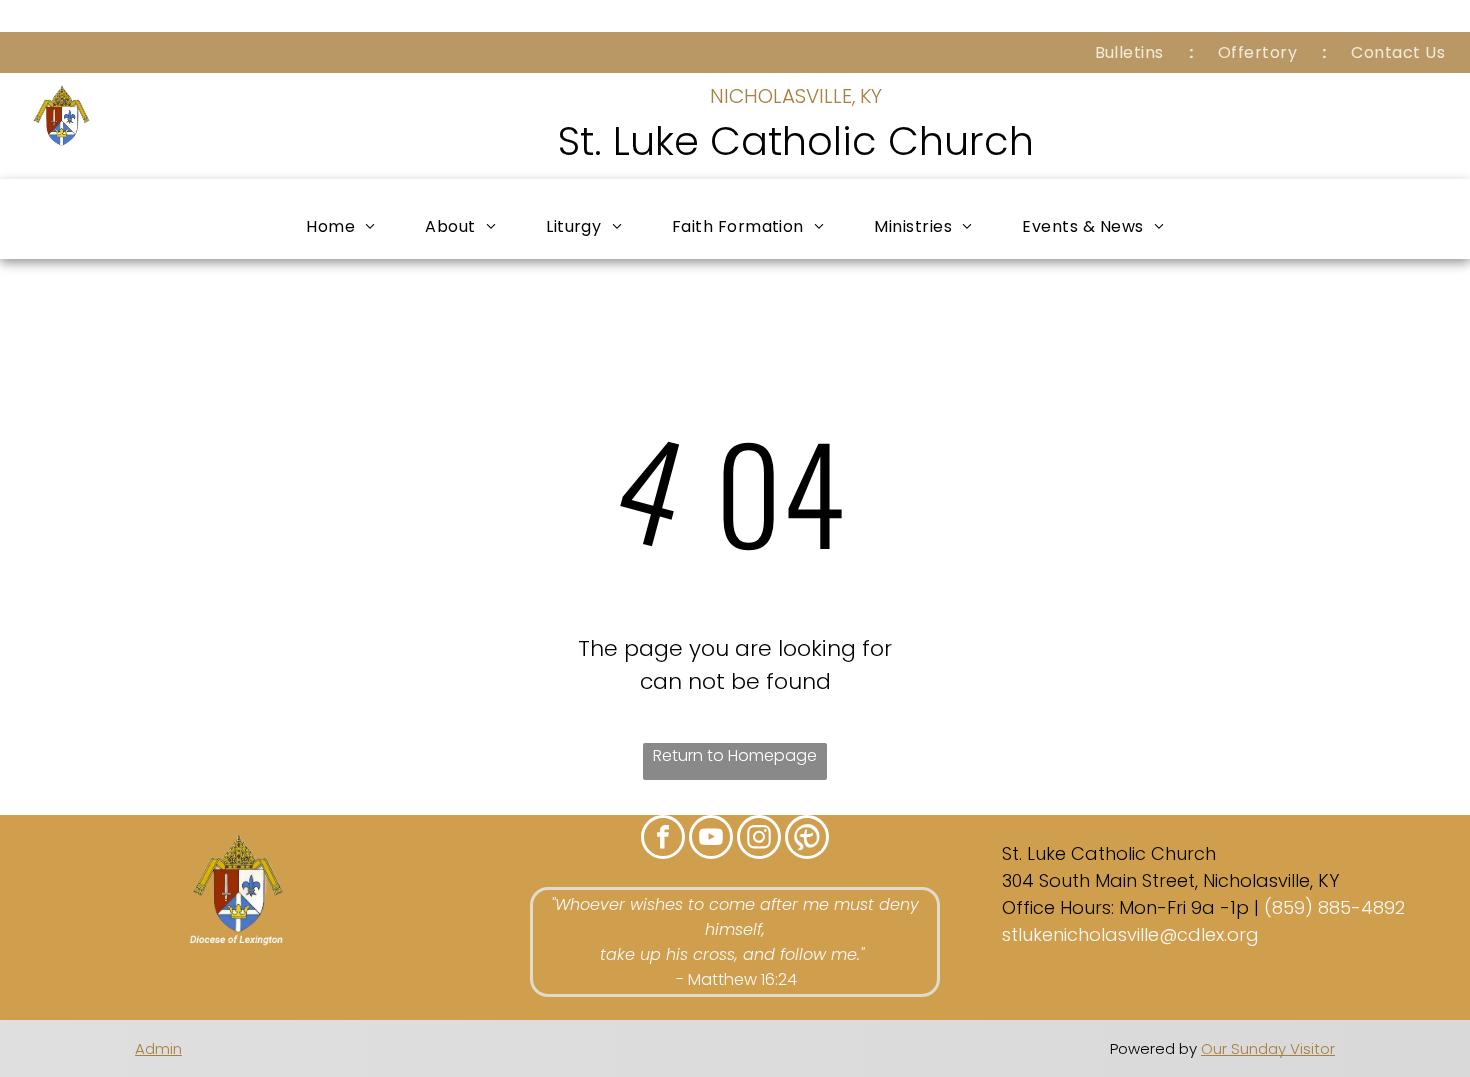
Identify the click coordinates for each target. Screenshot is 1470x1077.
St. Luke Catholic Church (796, 141)
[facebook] (663, 839)
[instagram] (759, 839)
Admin (158, 1048)
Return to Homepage (735, 755)
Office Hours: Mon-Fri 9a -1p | (1130, 907)
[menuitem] (1131, 52)
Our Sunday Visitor (1268, 1048)
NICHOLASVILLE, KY (796, 96)
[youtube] (711, 839)
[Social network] (807, 839)
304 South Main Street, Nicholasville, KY (1170, 880)
